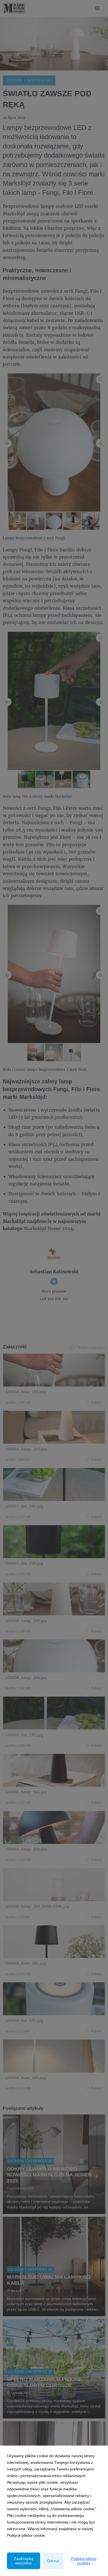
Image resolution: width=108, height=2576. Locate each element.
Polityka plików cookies (84, 2561)
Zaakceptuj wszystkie (24, 2561)
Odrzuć (53, 2561)
